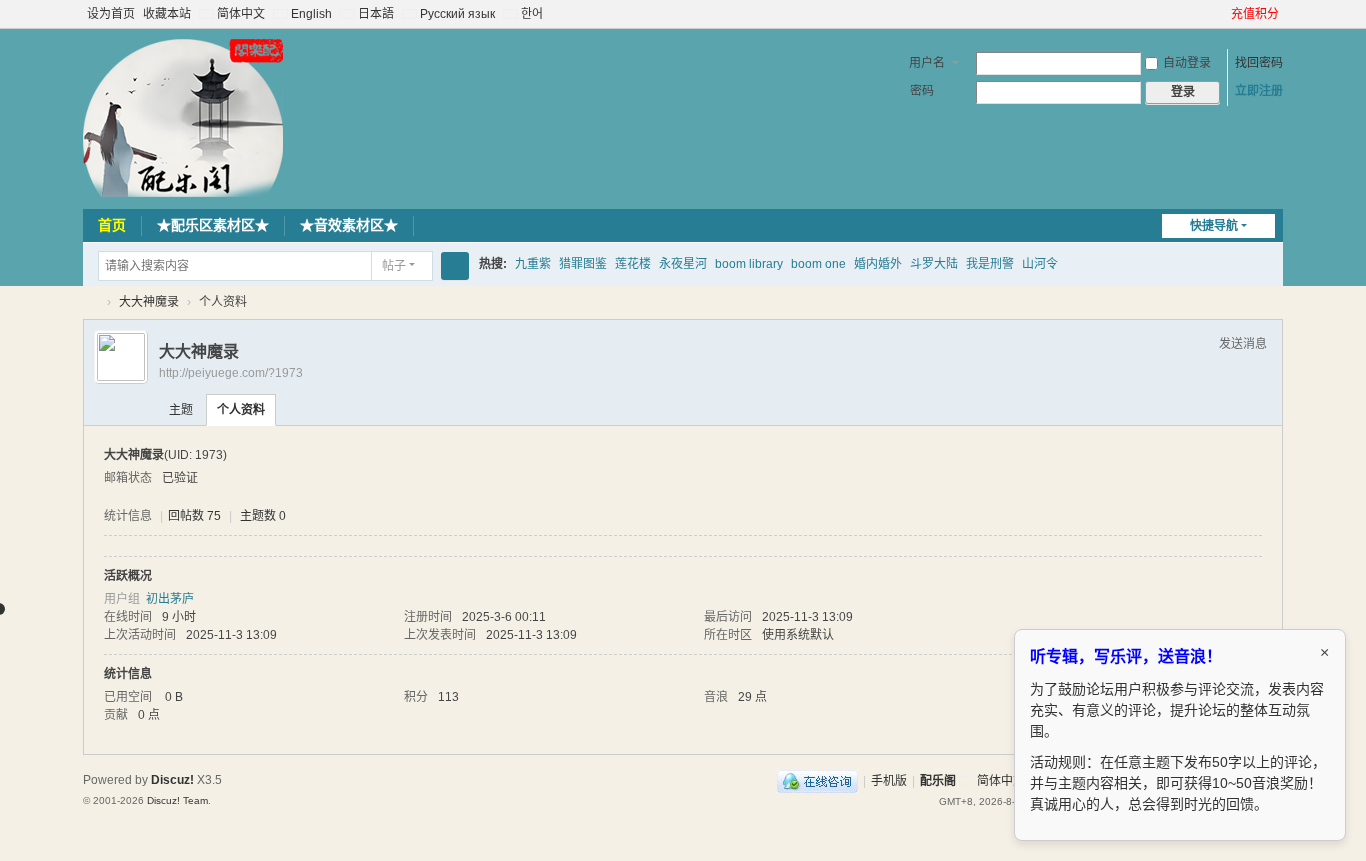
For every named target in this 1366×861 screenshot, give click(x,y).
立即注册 (1259, 91)
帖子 (394, 266)
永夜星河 (683, 264)
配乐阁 (938, 781)
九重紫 (533, 264)
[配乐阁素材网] (183, 117)
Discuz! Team (177, 800)
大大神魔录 (149, 302)
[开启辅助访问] (1222, 14)
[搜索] (455, 266)
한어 (530, 14)
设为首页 (111, 14)
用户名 (927, 63)
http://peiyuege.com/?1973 (231, 373)
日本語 (374, 14)
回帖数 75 (194, 516)
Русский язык (456, 14)
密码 (922, 91)
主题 (181, 410)
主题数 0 (263, 516)
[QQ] (817, 781)
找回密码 (1259, 63)
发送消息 (1243, 344)
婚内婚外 (878, 264)
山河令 (1040, 264)
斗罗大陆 (934, 264)
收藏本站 (167, 14)
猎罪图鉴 (583, 264)
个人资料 (241, 410)
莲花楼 (633, 264)
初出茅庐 (170, 599)
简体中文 (239, 14)
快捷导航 (1214, 226)
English (310, 14)
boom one (818, 264)
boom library (749, 264)
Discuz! (172, 780)
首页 (112, 225)
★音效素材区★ (349, 225)
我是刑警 (990, 264)
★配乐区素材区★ (213, 225)
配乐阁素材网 (91, 302)
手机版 (889, 781)
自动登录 (1187, 63)
